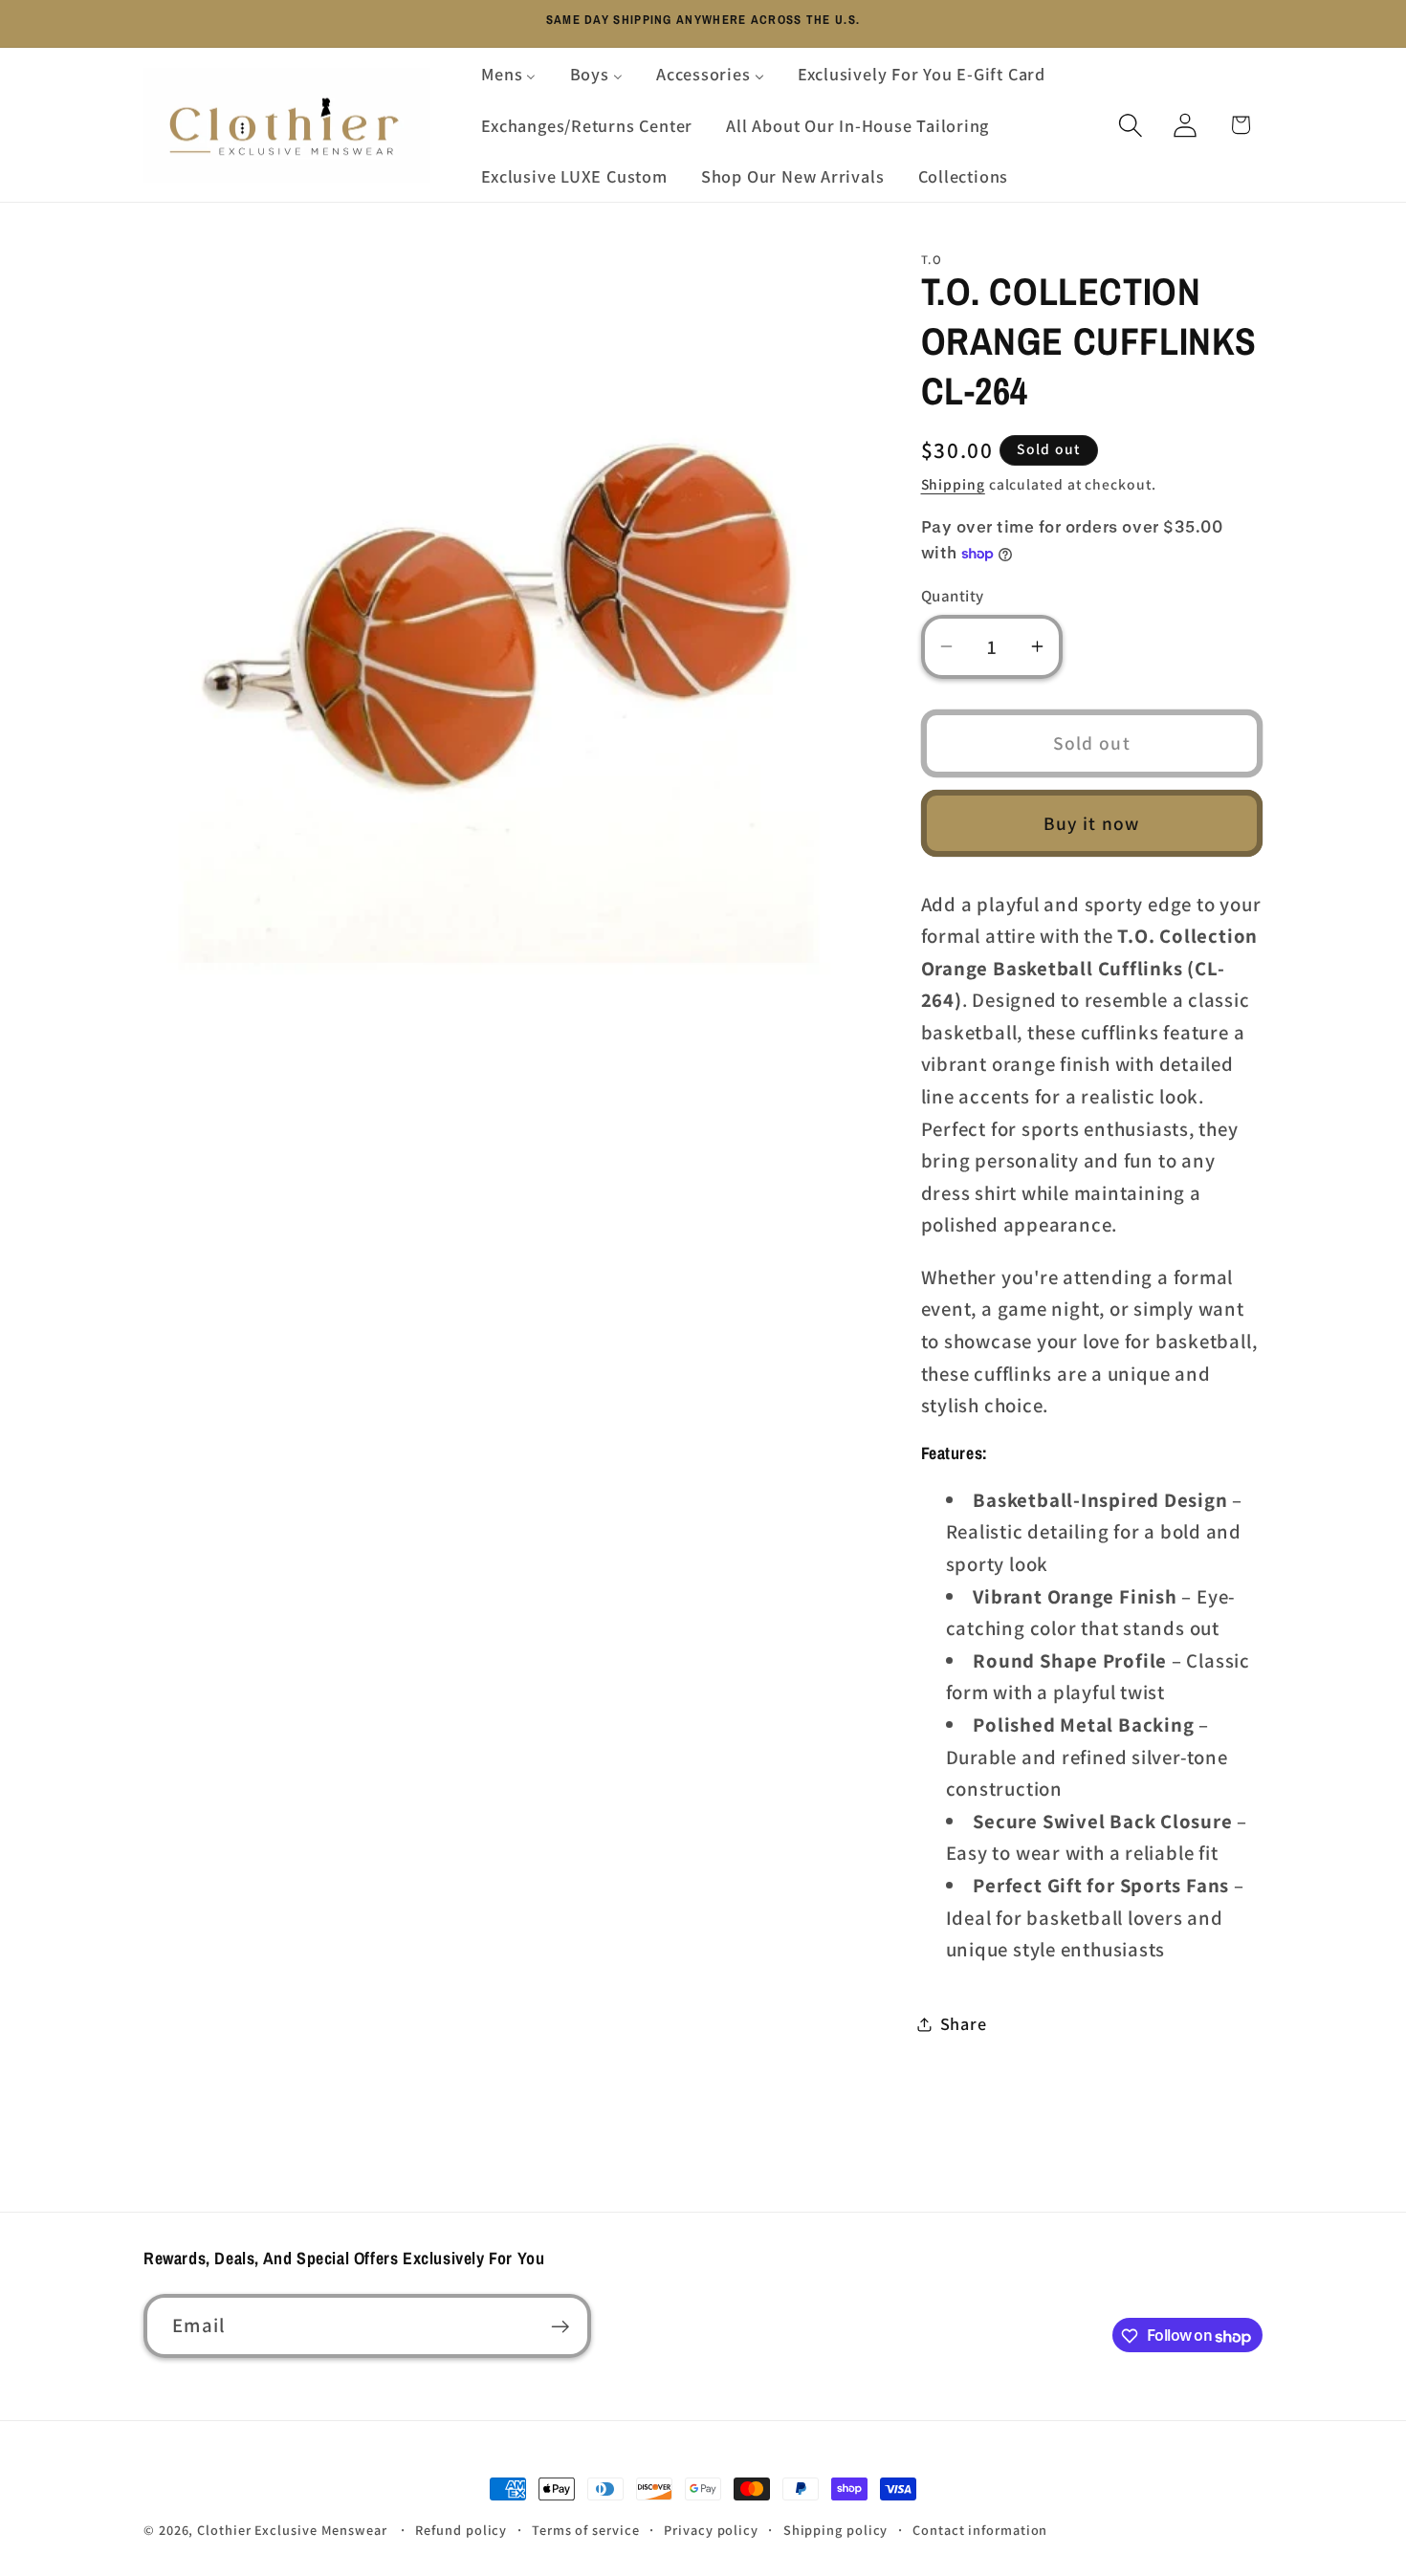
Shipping (953, 484)
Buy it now (1092, 823)
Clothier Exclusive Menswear (292, 2530)
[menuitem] (509, 74)
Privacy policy (711, 2530)
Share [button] (964, 2023)
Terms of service (586, 2530)
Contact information (980, 2530)
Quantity (953, 596)
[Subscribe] (560, 2327)
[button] (1131, 125)
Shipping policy (836, 2530)
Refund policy (461, 2530)
